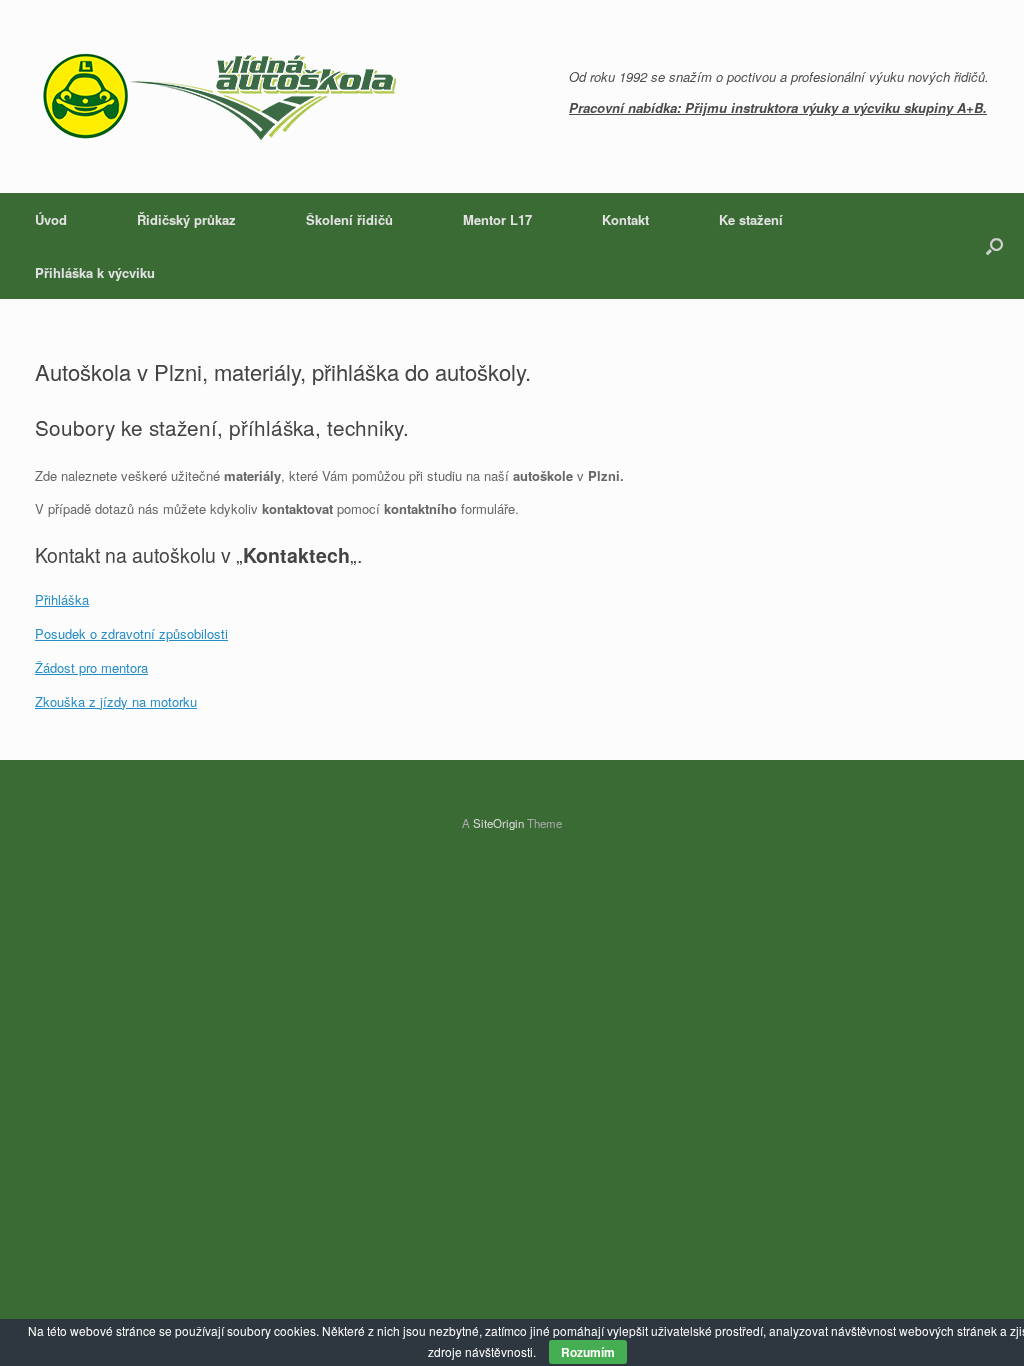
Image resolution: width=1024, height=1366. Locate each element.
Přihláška (62, 599)
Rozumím (588, 1352)
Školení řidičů (349, 219)
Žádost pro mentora (91, 667)
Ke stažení (751, 219)
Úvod (51, 219)
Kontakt (625, 219)
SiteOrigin (498, 823)
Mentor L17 (497, 219)
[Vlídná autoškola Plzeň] (220, 96)
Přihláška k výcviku (95, 272)
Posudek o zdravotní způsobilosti (131, 633)
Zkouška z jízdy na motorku (116, 701)
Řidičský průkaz (186, 219)
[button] (994, 246)
